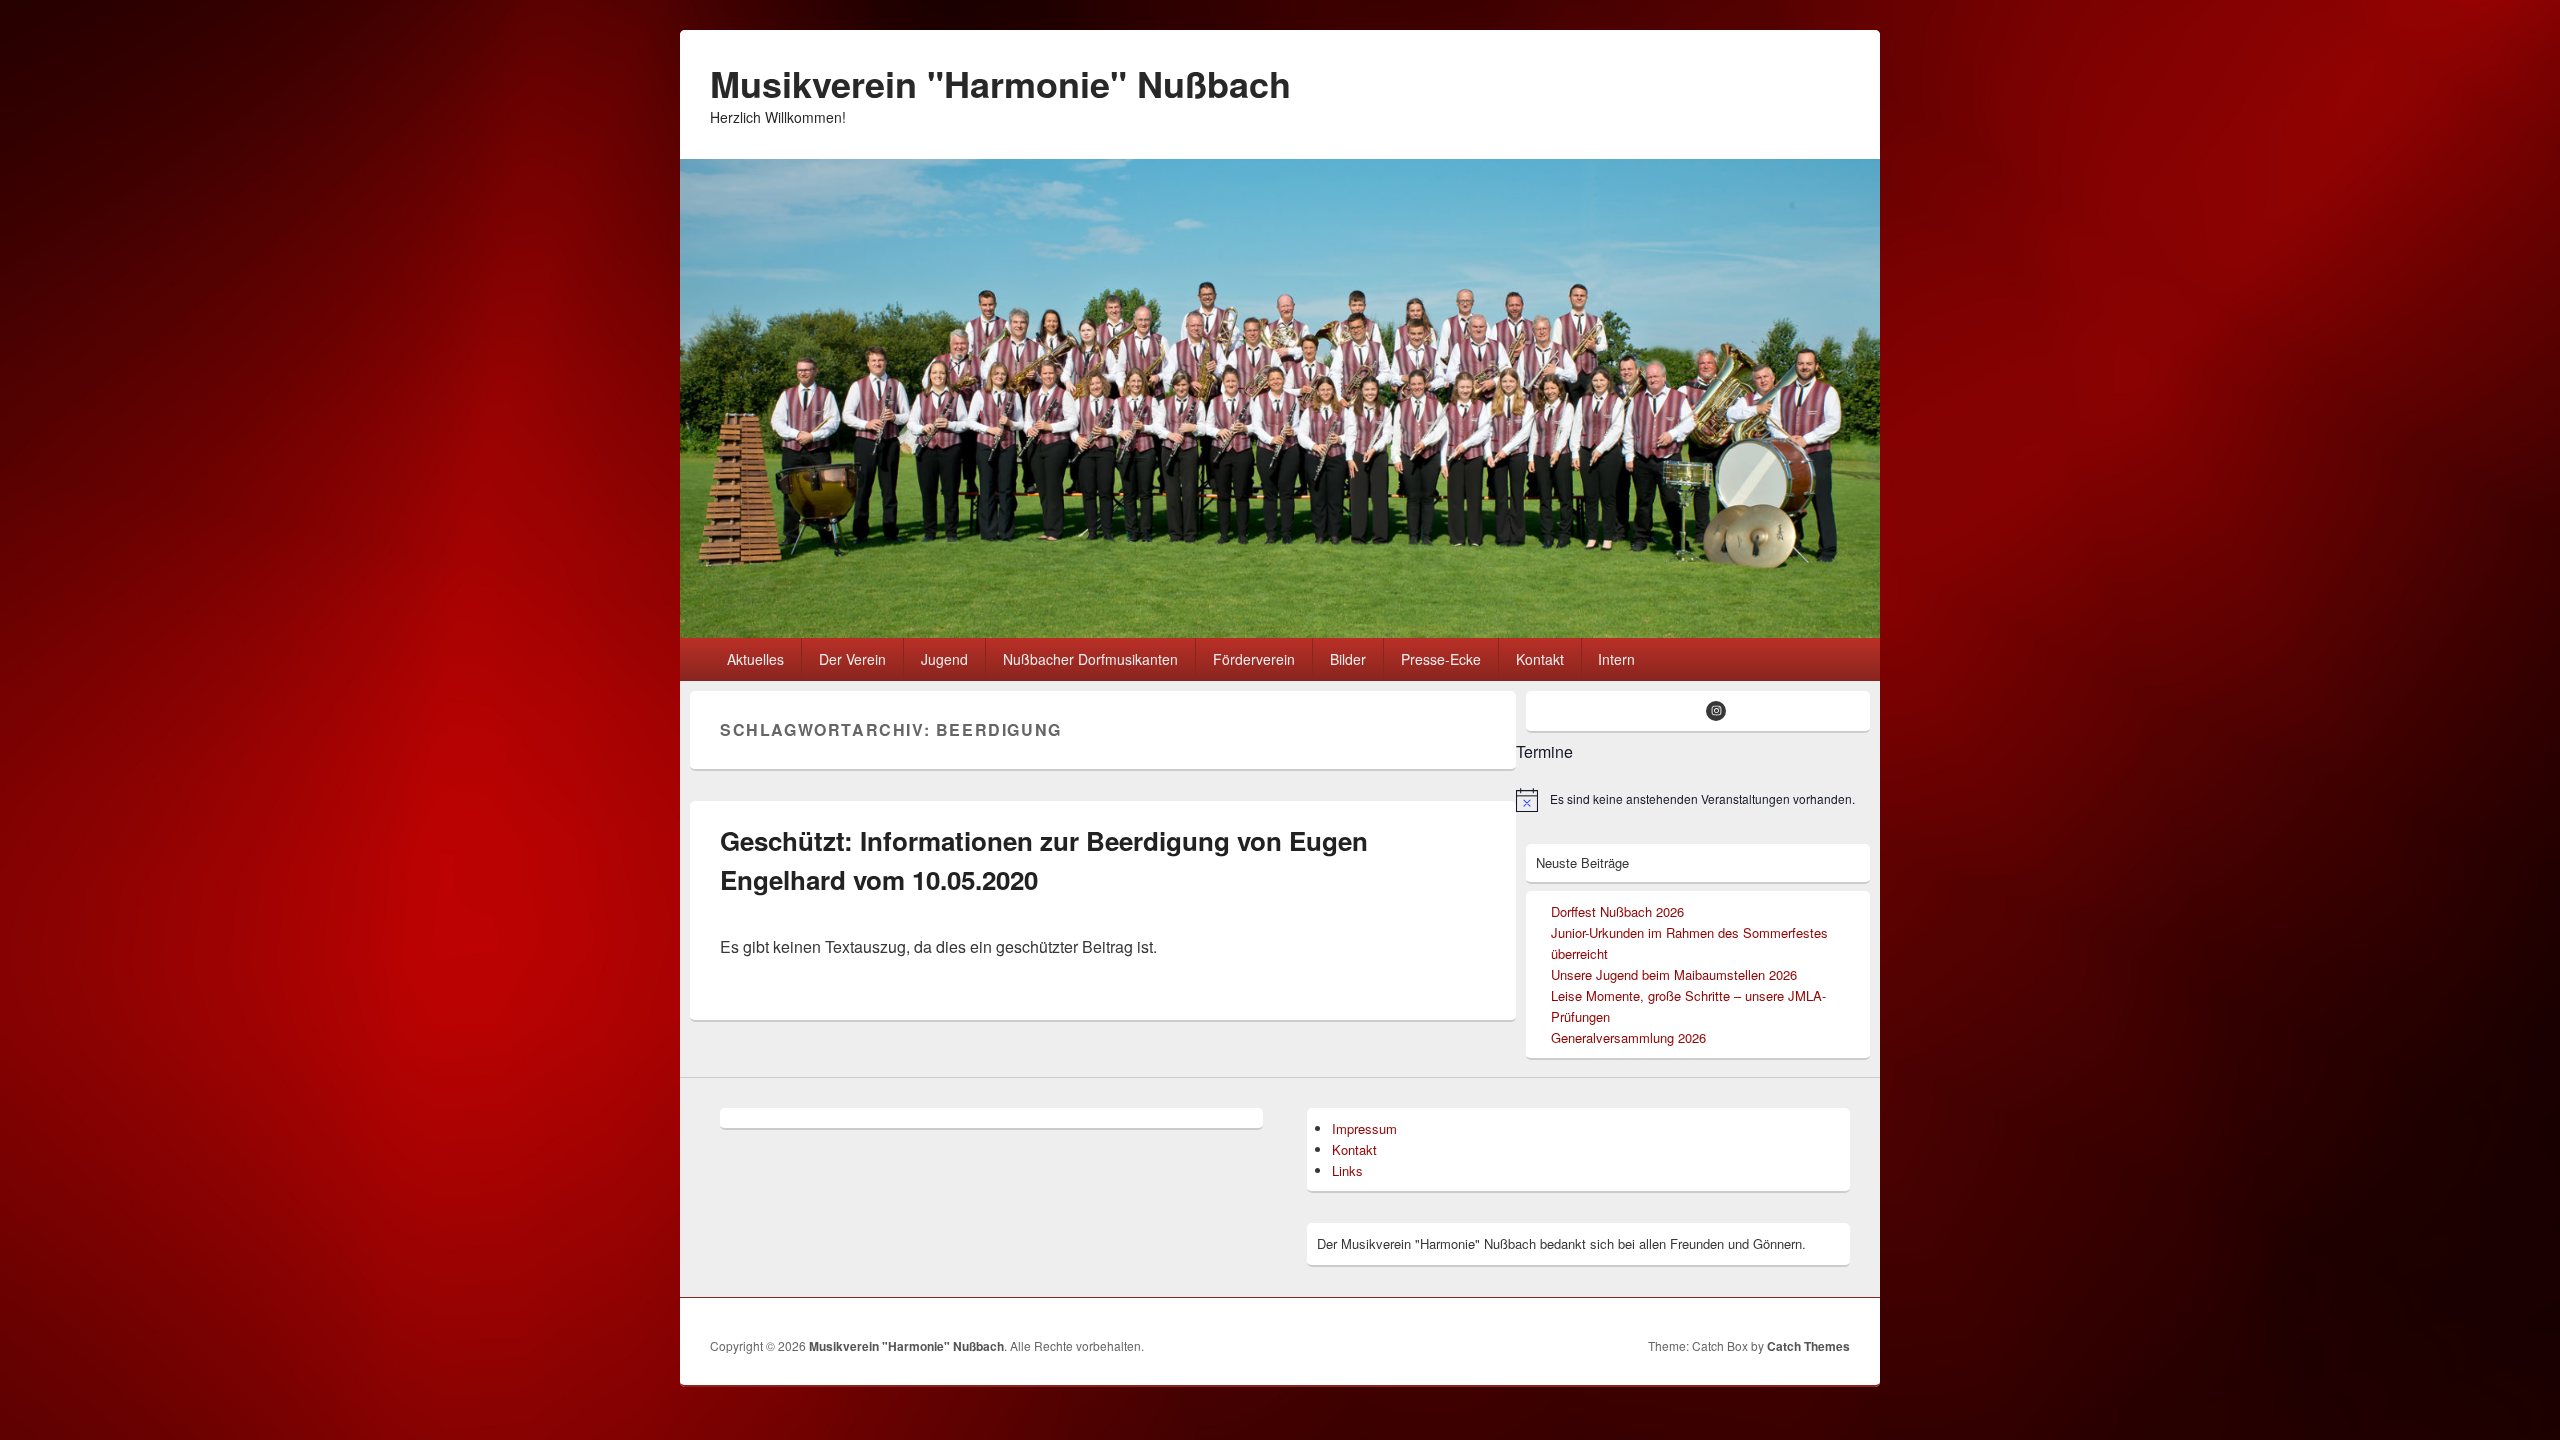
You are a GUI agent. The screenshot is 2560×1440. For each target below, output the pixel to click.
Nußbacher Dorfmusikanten (1090, 659)
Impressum (1364, 1128)
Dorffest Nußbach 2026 (1617, 911)
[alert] (1693, 800)
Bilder (1348, 659)
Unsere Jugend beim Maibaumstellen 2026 (1674, 974)
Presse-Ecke (1441, 659)
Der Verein (852, 659)
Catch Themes (1808, 1346)
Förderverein (1254, 659)
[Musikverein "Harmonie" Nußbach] (1280, 631)
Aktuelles (755, 659)
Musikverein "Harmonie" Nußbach (1000, 83)
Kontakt (1540, 659)
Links (1347, 1170)
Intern (1616, 659)
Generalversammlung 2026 (1628, 1037)
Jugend (944, 659)
